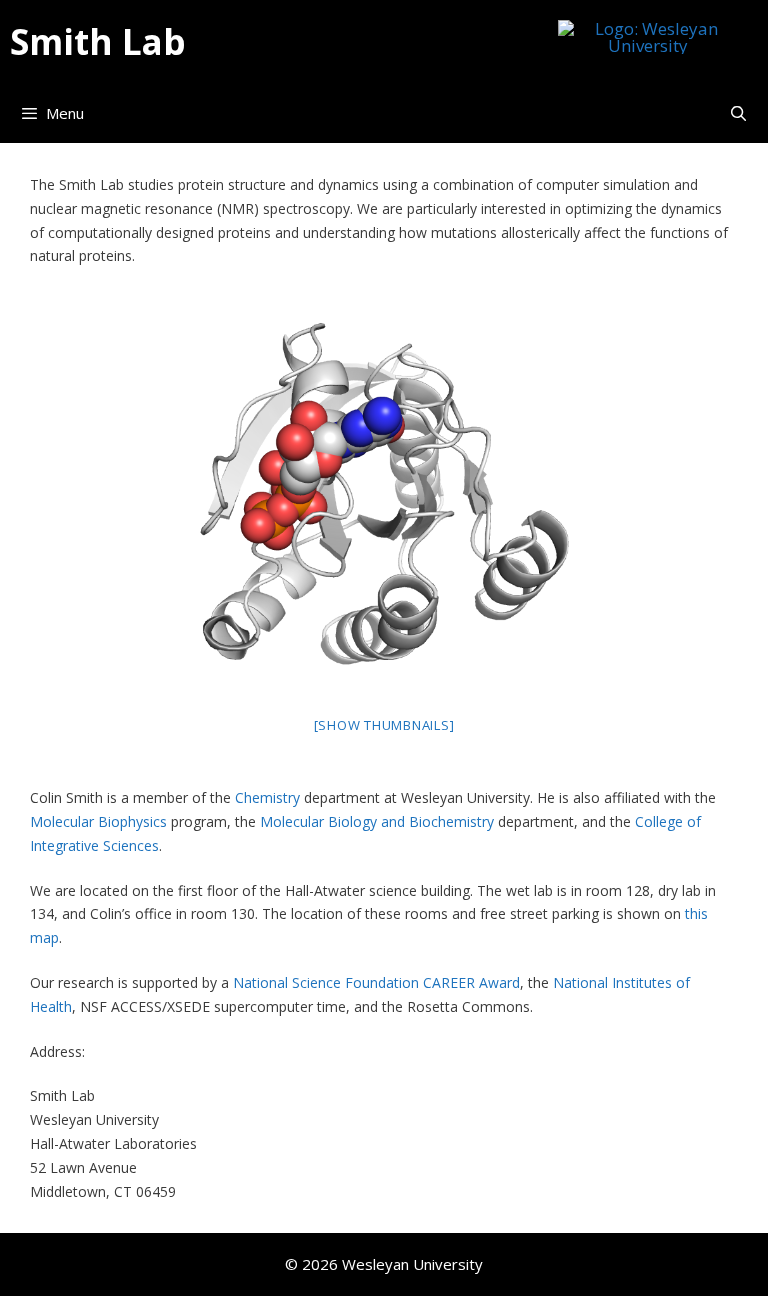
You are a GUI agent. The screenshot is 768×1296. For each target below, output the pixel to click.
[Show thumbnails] (384, 725)
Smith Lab (98, 42)
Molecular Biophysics (98, 821)
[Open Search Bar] (738, 113)
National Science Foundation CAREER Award (376, 982)
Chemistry (267, 797)
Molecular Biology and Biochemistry (377, 821)
